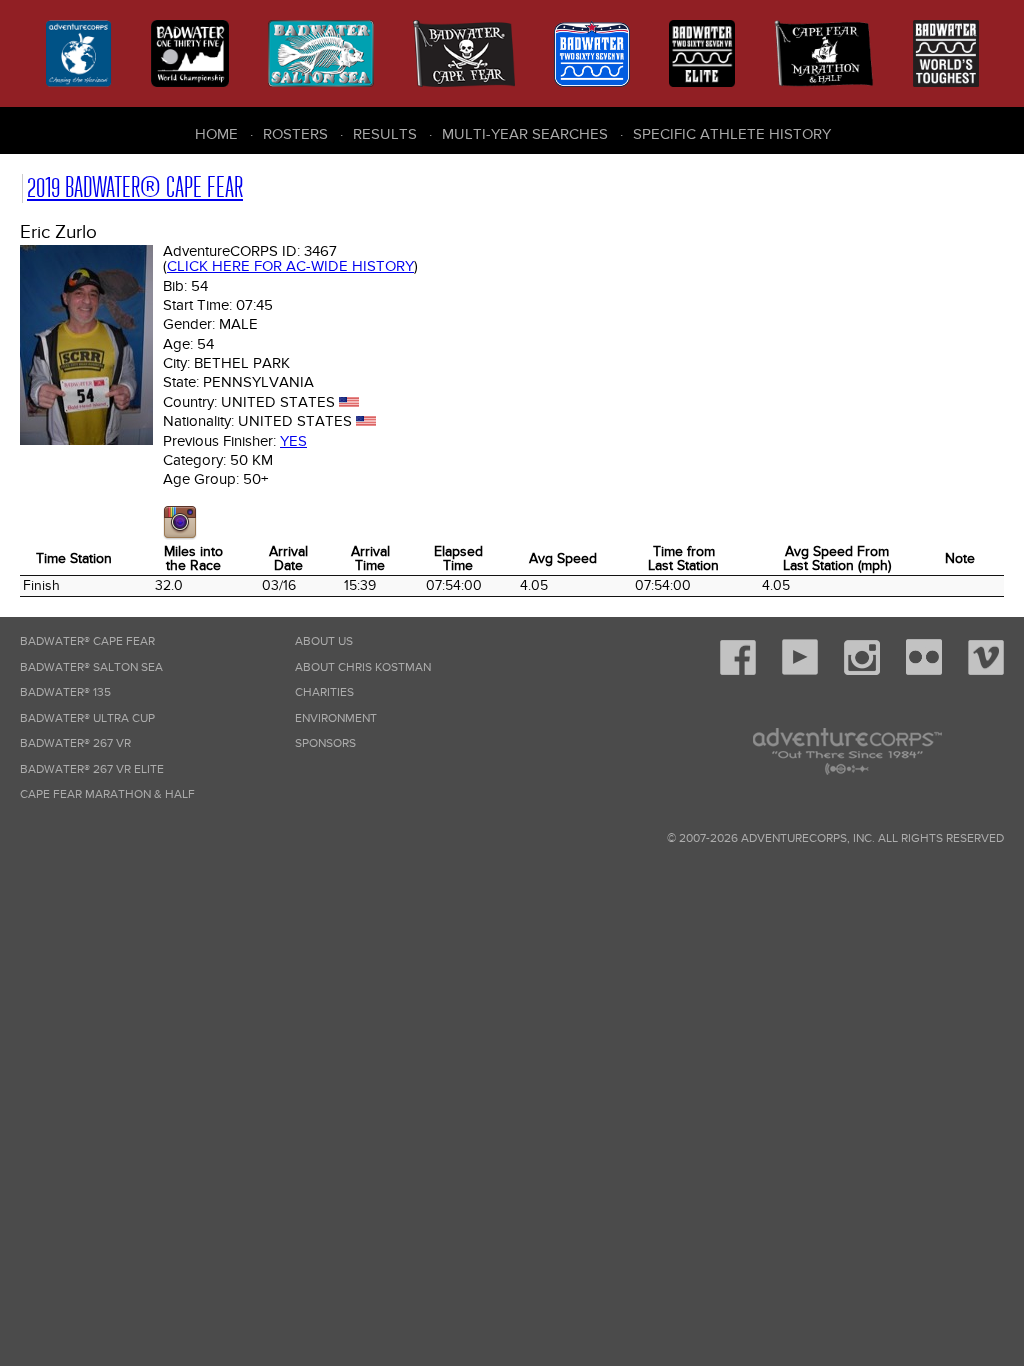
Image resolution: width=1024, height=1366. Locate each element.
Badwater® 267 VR (75, 743)
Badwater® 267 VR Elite (92, 769)
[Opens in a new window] (180, 535)
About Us (324, 641)
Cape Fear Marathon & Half (107, 794)
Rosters (295, 134)
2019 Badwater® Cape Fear (135, 187)
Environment (336, 718)
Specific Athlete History (732, 134)
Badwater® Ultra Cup (87, 718)
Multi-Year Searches (525, 134)
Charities (324, 692)
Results (385, 134)
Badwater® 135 (65, 692)
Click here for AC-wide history (290, 266)
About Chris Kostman (363, 667)
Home (216, 134)
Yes (293, 441)
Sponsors (325, 743)
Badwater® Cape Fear (87, 641)
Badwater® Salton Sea (91, 667)
